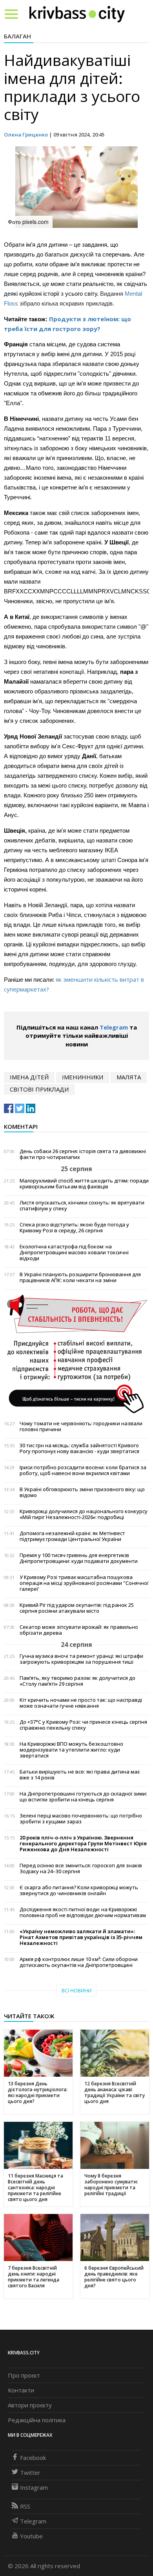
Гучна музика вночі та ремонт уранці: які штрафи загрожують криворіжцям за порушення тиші (81, 1659)
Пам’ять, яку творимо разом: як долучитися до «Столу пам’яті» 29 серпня (77, 1681)
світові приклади (39, 1089)
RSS (25, 2506)
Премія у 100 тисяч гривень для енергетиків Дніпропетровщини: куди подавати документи (79, 1558)
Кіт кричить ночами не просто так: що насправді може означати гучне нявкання (81, 1703)
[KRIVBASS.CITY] (77, 14)
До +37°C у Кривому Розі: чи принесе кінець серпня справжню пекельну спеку (83, 1725)
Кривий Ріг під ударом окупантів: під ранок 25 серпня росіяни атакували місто (77, 1608)
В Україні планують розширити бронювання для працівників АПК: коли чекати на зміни (80, 1277)
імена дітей (29, 1077)
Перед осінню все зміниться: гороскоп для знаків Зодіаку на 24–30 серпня (81, 1868)
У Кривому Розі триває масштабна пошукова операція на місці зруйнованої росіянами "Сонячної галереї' (84, 1583)
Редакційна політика (37, 2420)
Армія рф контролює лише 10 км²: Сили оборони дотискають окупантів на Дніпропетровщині (79, 1962)
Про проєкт (24, 2375)
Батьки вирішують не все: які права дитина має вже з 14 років (80, 1775)
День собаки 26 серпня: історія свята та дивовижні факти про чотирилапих (83, 1154)
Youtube (31, 2536)
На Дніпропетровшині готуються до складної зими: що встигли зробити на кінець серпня (83, 1797)
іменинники (83, 1077)
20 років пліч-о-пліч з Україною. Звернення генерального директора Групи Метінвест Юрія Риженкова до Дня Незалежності (83, 1844)
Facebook (33, 2458)
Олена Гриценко (26, 135)
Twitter (30, 2472)
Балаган (17, 36)
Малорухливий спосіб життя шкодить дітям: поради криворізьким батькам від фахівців (84, 1184)
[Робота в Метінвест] (76, 1353)
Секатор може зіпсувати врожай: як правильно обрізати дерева (79, 1630)
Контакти (21, 2390)
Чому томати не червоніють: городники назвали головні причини (81, 1426)
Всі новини (76, 1991)
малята (129, 1077)
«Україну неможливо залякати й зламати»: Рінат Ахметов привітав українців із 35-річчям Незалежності (81, 1937)
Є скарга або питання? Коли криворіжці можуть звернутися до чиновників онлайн (79, 1890)
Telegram (114, 1027)
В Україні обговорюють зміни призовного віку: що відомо (82, 1492)
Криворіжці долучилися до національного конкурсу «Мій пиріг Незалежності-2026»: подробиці (84, 1514)
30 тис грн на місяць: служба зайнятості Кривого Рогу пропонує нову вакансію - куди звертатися (79, 1448)
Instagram (34, 2487)
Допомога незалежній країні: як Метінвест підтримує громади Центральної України (72, 1536)
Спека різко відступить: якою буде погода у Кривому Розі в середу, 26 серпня (74, 1228)
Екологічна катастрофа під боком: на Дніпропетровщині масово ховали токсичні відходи (74, 1253)
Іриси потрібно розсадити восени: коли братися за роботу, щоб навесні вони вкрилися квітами (83, 1470)
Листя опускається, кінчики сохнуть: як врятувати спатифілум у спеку (82, 1206)
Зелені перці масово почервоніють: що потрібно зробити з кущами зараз (81, 1819)
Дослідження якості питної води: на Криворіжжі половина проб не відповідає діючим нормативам (83, 1912)
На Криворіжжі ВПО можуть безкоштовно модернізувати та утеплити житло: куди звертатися (71, 1750)
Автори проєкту (30, 2405)
